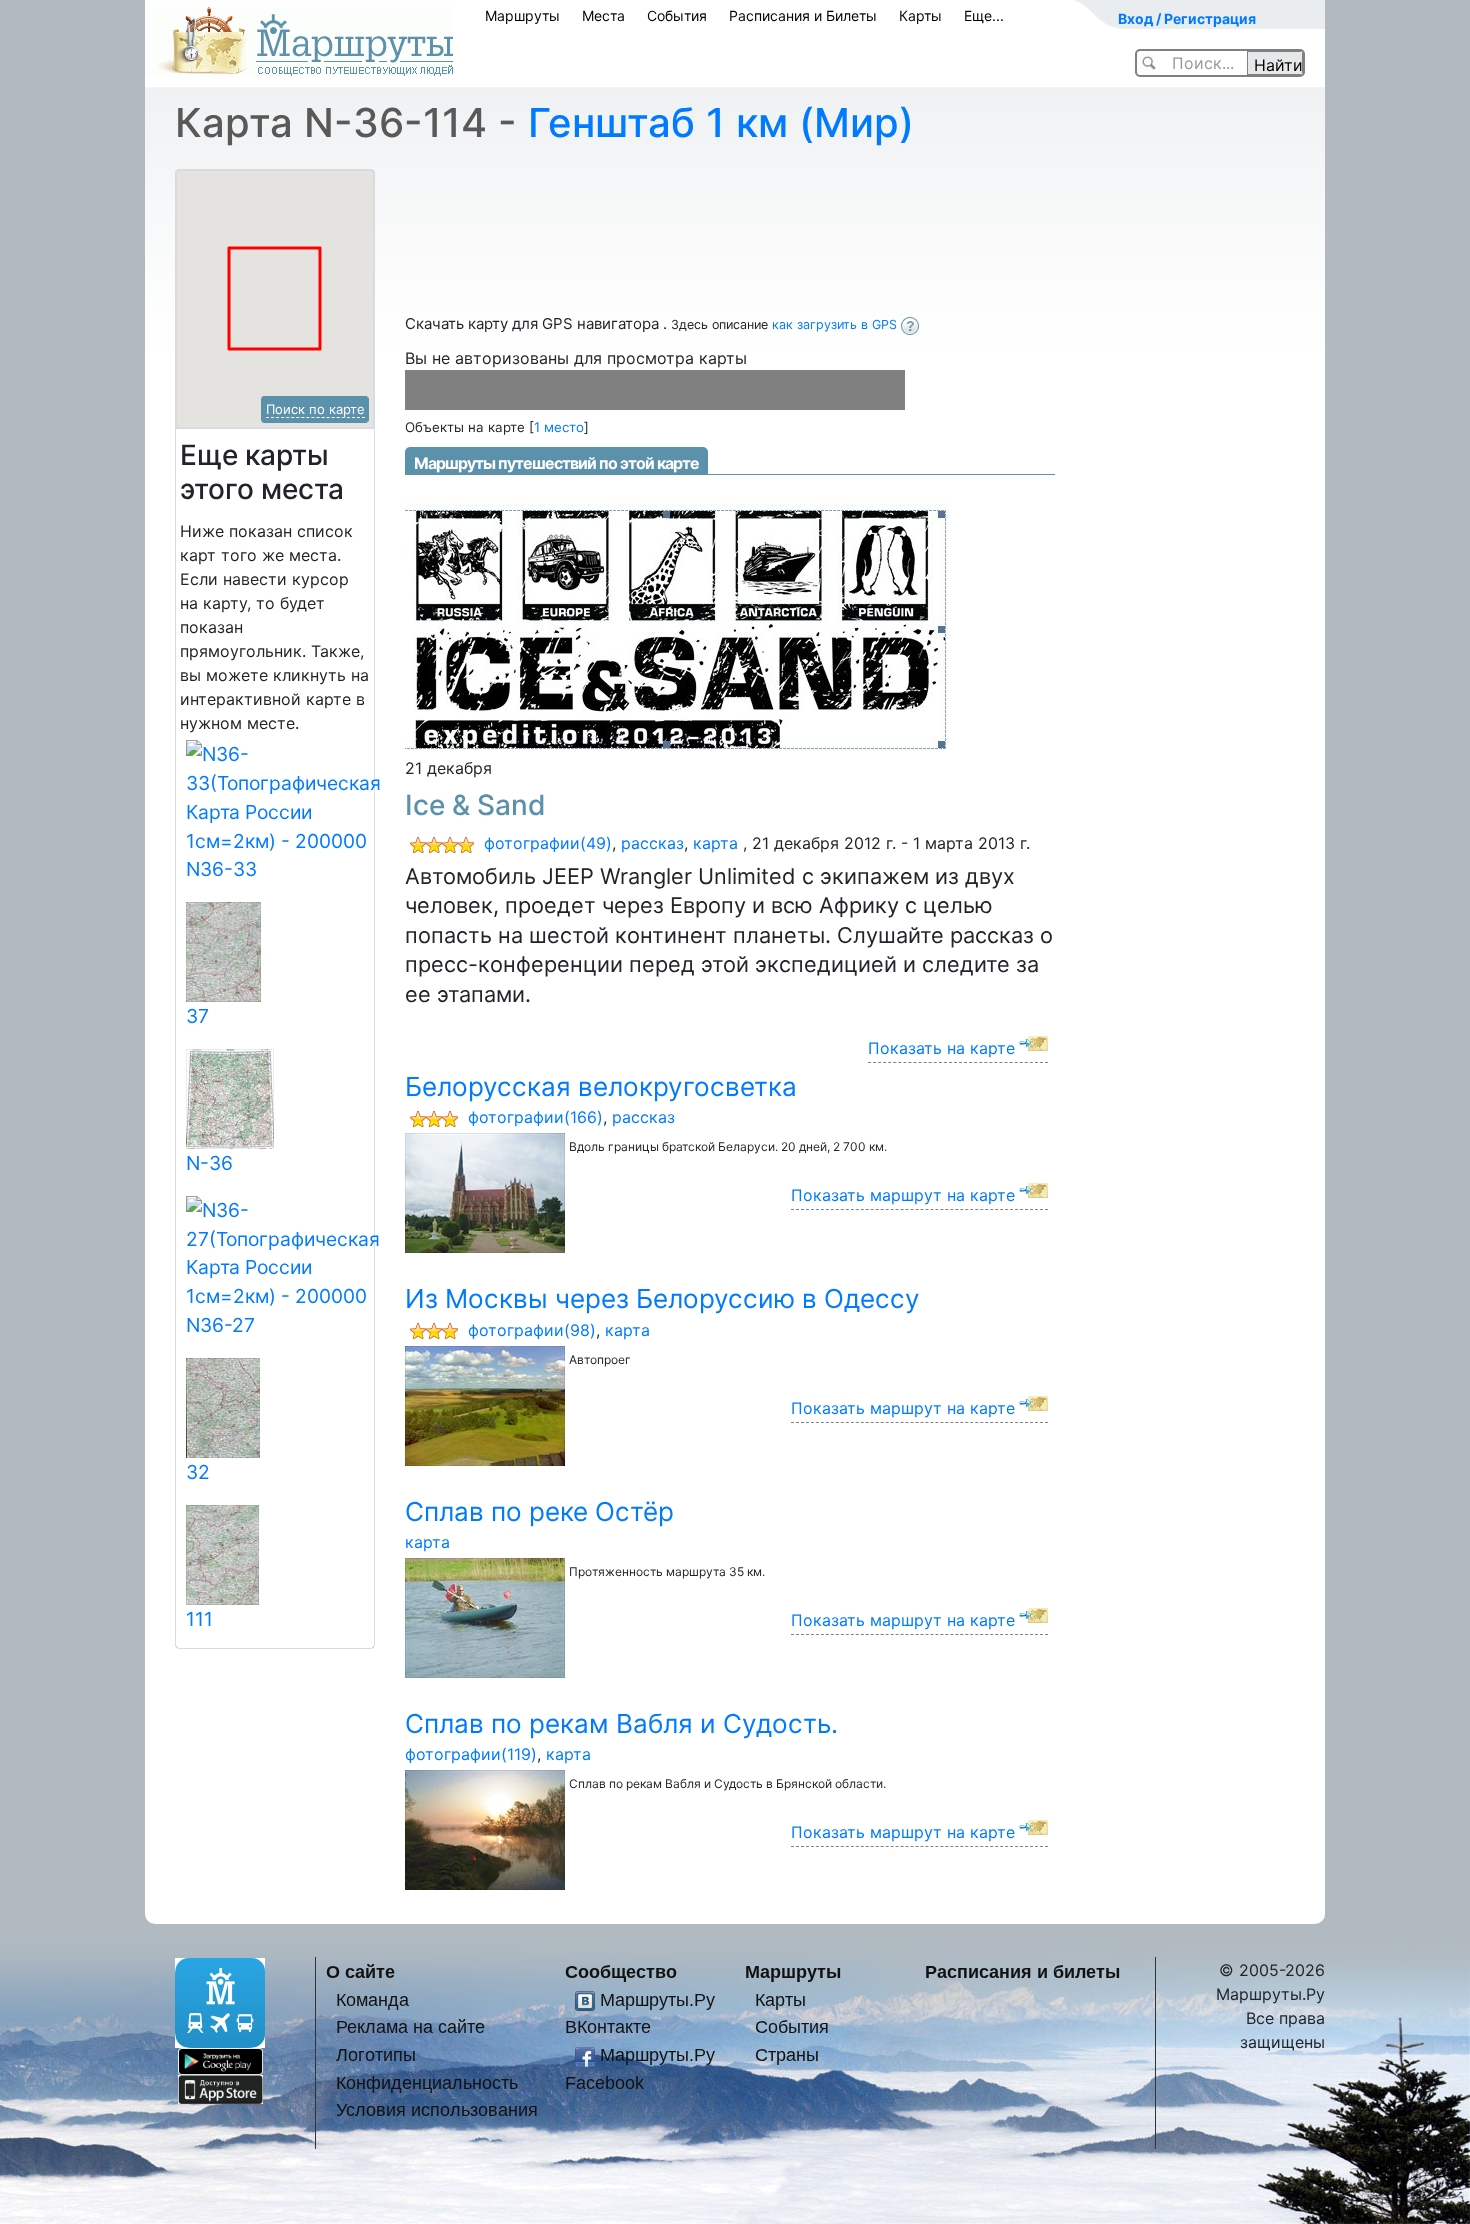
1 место (559, 427)
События (677, 15)
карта (715, 843)
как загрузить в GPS (836, 324)
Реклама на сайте (410, 2026)
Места (603, 15)
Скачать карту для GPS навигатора (534, 323)
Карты (920, 15)
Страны (787, 2054)
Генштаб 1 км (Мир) (721, 122)
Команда (372, 1999)
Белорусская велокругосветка (601, 1086)
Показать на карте (941, 1048)
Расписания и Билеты (803, 15)
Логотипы (376, 2054)
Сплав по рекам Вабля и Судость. (621, 1723)
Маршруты (522, 15)
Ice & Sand (475, 805)
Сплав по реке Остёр (539, 1511)
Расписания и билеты (1022, 1971)
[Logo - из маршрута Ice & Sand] (676, 622)
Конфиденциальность (427, 2082)
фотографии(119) (471, 1754)
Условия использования (437, 2109)
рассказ (652, 843)
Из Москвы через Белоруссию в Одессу (662, 1298)
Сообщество (621, 1971)
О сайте (360, 1971)
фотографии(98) (532, 1330)
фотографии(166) (535, 1117)
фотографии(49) (548, 843)
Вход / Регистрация (1187, 18)
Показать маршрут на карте (903, 1195)
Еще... (984, 15)
